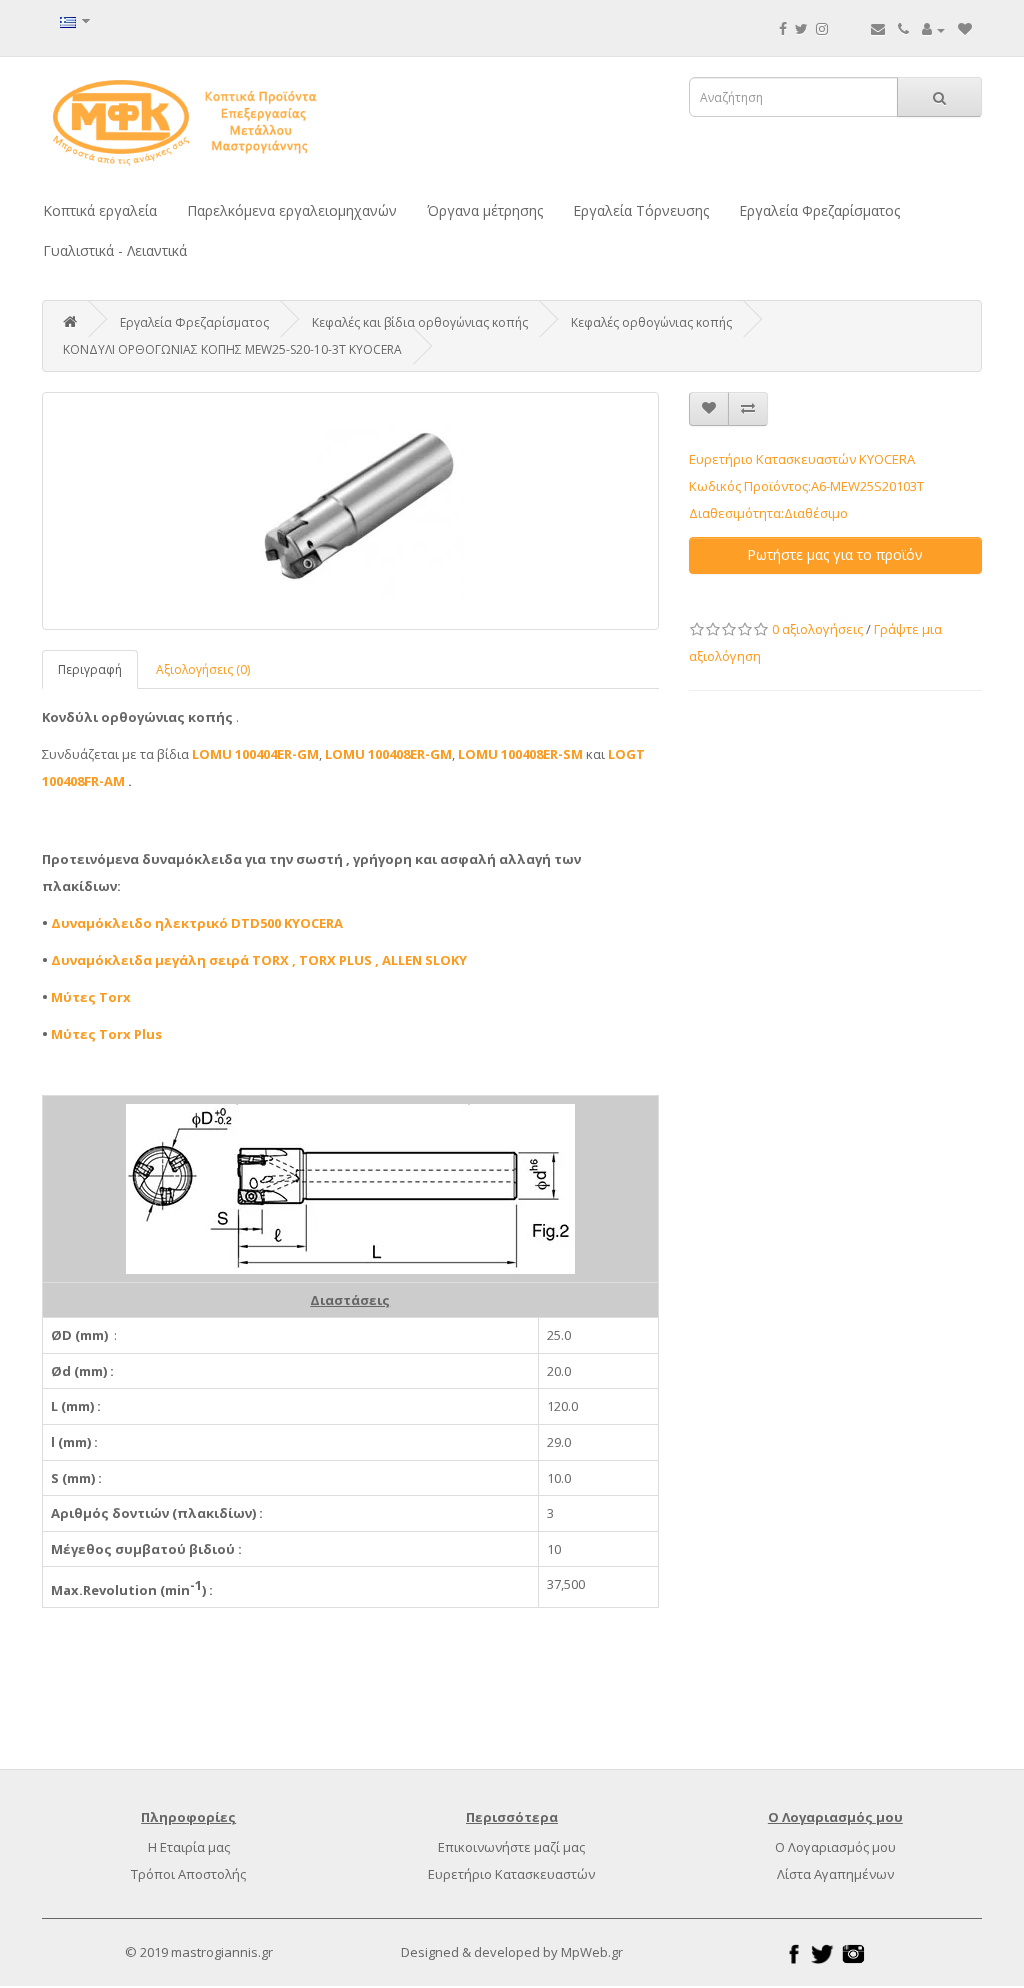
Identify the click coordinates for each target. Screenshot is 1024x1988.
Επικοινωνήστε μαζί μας (511, 1847)
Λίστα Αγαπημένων (835, 1874)
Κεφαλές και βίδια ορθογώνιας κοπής (420, 322)
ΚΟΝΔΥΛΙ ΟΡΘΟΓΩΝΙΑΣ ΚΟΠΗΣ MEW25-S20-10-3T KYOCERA (232, 349)
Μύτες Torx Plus (106, 1034)
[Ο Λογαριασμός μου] (933, 29)
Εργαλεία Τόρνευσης (641, 210)
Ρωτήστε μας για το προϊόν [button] (835, 554)
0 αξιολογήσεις (817, 629)
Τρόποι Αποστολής (188, 1874)
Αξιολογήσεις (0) (203, 669)
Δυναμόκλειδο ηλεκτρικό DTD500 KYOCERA (197, 923)
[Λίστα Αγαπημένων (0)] (965, 29)
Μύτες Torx (91, 997)
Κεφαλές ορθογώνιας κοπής (651, 322)
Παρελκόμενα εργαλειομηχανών (292, 210)
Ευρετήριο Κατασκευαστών (511, 1874)
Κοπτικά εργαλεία (100, 210)
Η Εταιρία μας (189, 1847)
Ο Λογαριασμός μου (835, 1847)
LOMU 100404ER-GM (255, 754)
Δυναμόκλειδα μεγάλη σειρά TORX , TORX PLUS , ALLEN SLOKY (259, 960)
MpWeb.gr (592, 1952)
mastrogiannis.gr (222, 1952)
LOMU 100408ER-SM (520, 754)
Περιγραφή (90, 669)
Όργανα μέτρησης (485, 210)
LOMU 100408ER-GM (388, 754)
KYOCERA (887, 459)
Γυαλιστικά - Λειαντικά (115, 250)
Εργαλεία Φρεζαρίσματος (819, 210)
